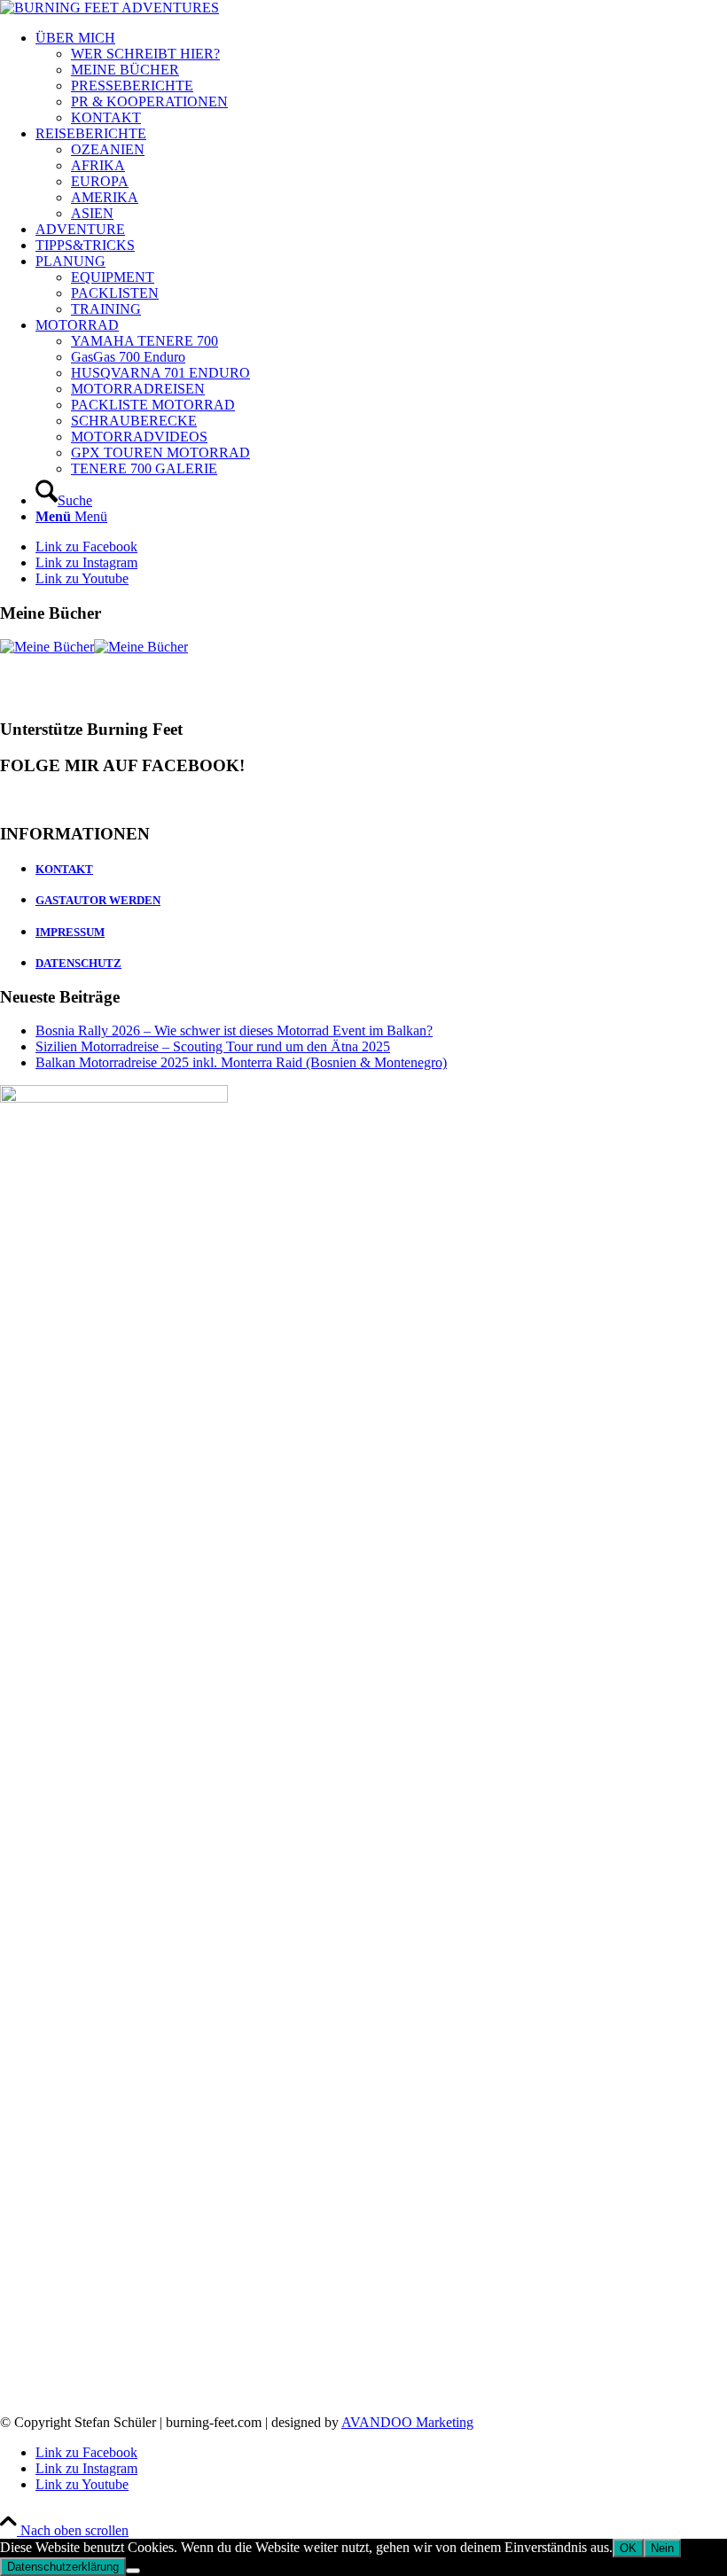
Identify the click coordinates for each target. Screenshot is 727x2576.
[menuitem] (381, 78)
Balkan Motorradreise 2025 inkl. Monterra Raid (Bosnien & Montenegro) (241, 1062)
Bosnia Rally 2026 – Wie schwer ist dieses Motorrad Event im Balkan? (234, 1030)
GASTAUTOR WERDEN (98, 900)
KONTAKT (64, 869)
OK (628, 2548)
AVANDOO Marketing (407, 2422)
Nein (662, 2548)
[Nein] (133, 2571)
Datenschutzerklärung (63, 2567)
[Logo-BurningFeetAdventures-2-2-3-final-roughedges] (109, 8)
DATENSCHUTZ (78, 963)
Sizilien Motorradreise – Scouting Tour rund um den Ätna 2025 (213, 1046)
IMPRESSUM (70, 932)
